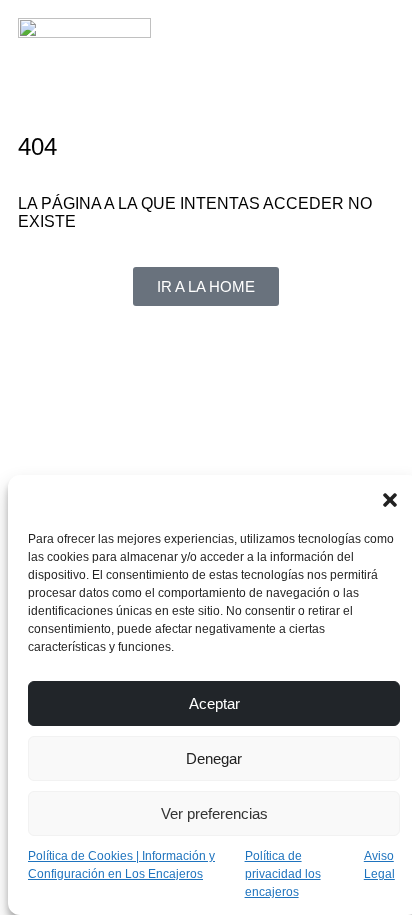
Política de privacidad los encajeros (283, 874)
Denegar (214, 758)
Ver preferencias (214, 813)
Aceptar (214, 703)
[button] (390, 500)
